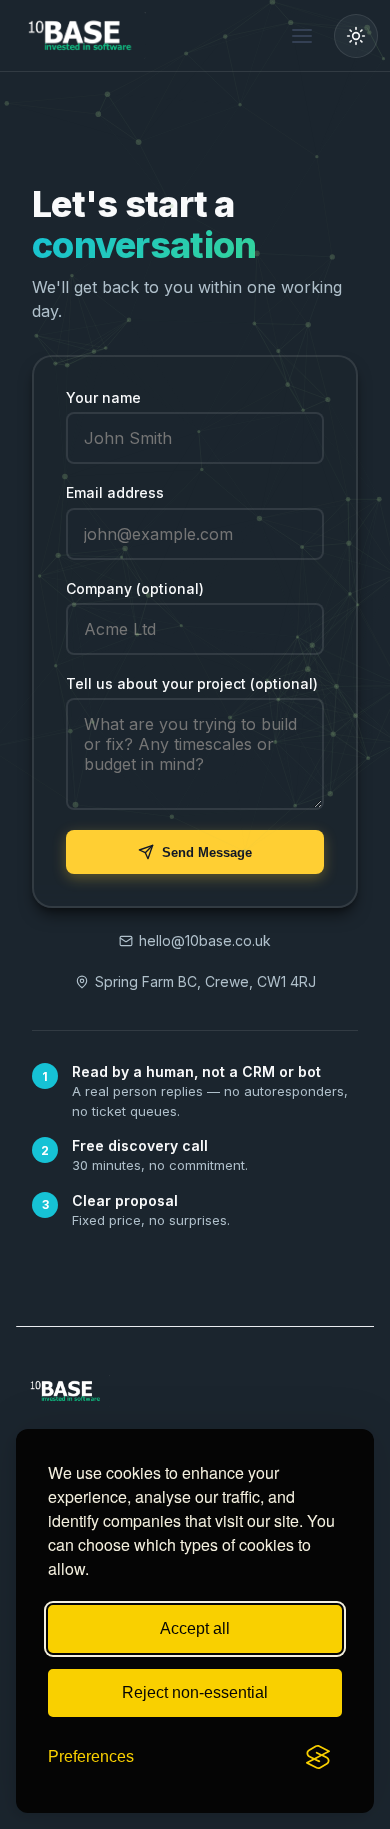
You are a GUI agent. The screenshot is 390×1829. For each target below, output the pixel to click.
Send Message (207, 852)
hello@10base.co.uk (205, 940)
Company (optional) (135, 588)
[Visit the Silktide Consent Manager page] (318, 1757)
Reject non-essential (195, 1692)
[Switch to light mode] (356, 36)
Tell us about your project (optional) (192, 683)
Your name (103, 397)
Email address (115, 492)
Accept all (195, 1628)
